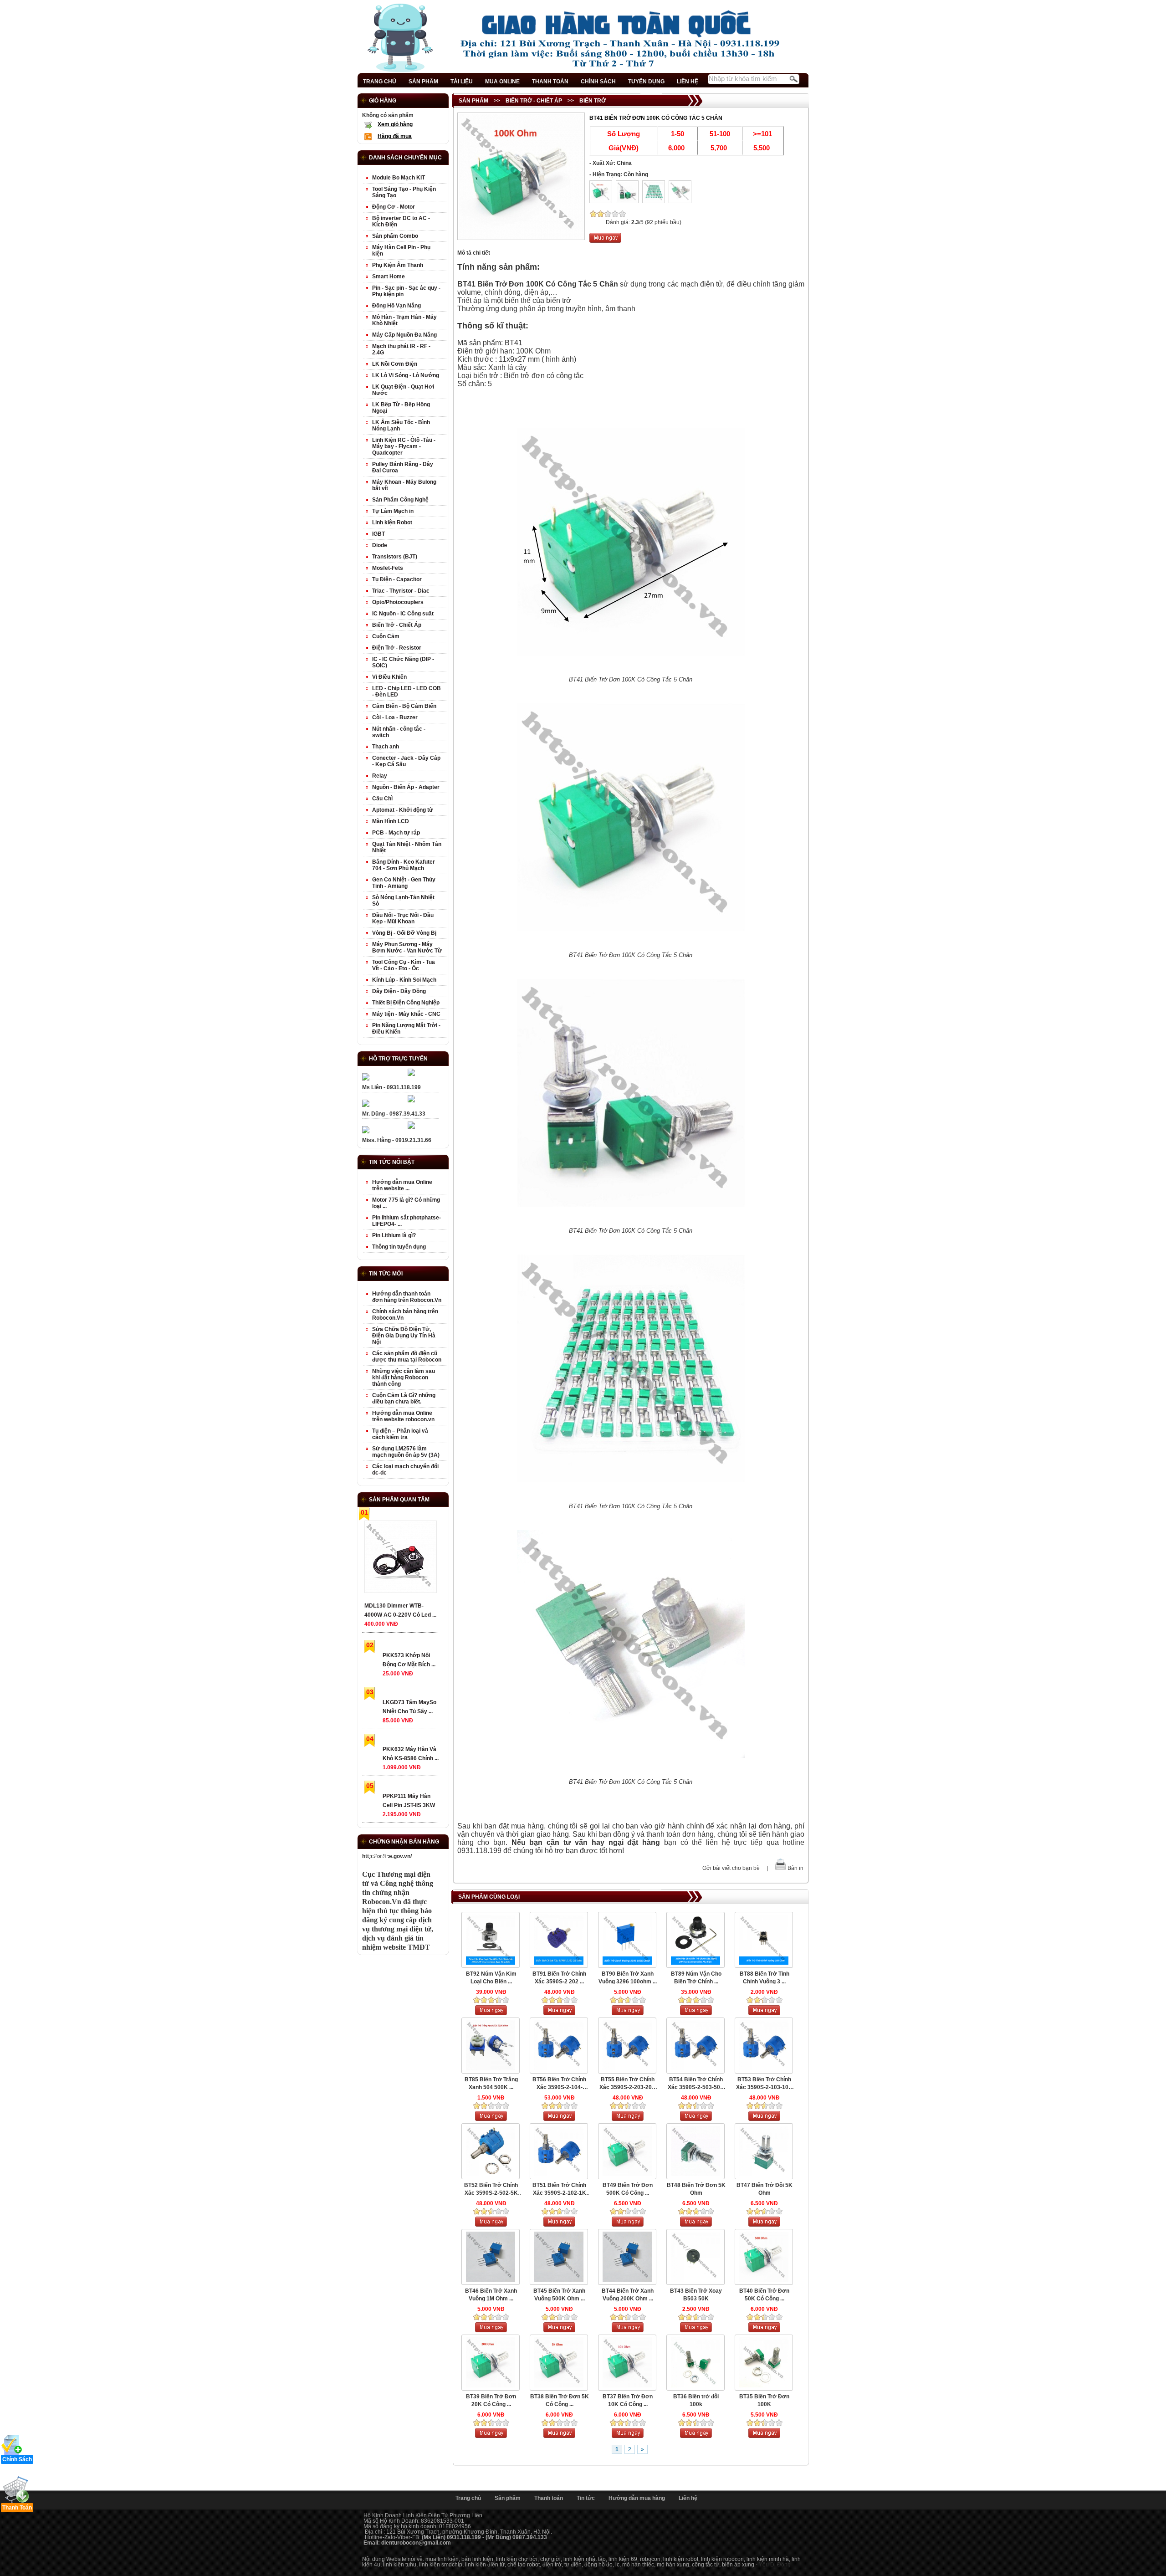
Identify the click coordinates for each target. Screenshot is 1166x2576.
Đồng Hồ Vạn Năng (396, 306)
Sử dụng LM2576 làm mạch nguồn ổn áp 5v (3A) (406, 1452)
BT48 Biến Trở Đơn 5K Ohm (696, 2189)
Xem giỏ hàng (395, 124)
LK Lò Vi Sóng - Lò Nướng (406, 375)
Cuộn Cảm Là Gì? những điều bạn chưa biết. (404, 1398)
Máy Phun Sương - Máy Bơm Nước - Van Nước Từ (407, 947)
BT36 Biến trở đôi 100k (696, 2400)
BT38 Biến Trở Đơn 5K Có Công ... (560, 2400)
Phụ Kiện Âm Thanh (398, 265)
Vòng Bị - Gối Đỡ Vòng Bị (404, 933)
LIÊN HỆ (688, 82)
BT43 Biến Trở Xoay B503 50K (696, 2295)
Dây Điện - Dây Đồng (399, 991)
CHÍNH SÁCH (598, 82)
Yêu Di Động (775, 2565)
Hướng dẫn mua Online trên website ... (402, 1185)
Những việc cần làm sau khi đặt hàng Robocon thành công (404, 1378)
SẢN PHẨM (423, 82)
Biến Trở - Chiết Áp (534, 101)
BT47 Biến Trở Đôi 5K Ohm (765, 2189)
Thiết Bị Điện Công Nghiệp (406, 1003)
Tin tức (586, 2498)
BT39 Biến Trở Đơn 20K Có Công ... (491, 2400)
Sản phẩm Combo (395, 236)
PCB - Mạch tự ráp (396, 833)
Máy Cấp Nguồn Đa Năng (404, 335)
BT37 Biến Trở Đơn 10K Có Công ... (628, 2400)
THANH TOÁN (550, 82)
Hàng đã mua (395, 136)
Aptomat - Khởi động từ (403, 810)
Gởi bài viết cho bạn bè (731, 1868)
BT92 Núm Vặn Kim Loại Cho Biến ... (491, 1978)
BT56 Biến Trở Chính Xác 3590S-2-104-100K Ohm (559, 2084)
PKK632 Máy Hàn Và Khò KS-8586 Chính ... (411, 1754)
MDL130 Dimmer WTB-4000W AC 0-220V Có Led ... (400, 1610)
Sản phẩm (508, 2498)
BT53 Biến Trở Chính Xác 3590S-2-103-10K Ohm (764, 2084)
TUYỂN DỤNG (646, 82)
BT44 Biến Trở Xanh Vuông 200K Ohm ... (628, 2295)
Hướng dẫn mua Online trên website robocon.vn (403, 1416)
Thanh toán (549, 2498)
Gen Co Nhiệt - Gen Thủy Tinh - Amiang (404, 883)
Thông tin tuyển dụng (399, 1247)
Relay (380, 776)
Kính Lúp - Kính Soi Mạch (404, 980)
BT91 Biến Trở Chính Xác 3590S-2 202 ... (559, 1978)
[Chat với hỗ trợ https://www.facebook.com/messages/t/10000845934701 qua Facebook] (411, 1074)
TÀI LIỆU (462, 82)
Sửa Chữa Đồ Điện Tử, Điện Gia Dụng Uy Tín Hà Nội (404, 1336)
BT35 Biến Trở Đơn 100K (764, 2400)
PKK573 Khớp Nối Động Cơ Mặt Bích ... (409, 1660)
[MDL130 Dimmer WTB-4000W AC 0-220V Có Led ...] (400, 1559)
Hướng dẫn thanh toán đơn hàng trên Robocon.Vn (407, 1297)
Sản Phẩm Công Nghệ (400, 500)
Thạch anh (386, 747)
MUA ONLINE (502, 82)
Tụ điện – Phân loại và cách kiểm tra (400, 1434)
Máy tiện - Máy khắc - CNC (406, 1014)
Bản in (795, 1868)
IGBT (378, 534)
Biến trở (593, 101)
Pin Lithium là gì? (394, 1235)
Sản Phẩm (473, 101)
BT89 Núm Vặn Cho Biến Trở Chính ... (696, 1978)
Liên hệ (688, 2498)
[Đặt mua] (605, 241)
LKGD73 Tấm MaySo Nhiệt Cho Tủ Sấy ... (409, 1707)
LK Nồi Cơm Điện (395, 364)
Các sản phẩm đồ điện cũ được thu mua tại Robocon (407, 1357)
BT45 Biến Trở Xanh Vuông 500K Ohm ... (559, 2295)
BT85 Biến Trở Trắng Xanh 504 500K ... (491, 2083)
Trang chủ (468, 2498)
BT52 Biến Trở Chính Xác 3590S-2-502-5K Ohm (491, 2189)
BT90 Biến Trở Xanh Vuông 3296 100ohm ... (628, 1978)
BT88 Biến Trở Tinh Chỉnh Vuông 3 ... (765, 1978)
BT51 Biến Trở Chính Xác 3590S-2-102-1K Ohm (559, 2189)
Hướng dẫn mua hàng (637, 2498)
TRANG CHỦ (380, 82)
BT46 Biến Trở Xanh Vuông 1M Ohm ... (491, 2295)
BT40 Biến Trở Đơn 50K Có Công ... (764, 2295)
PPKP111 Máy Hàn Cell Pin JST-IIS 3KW (409, 1801)
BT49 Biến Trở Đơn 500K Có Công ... (628, 2189)
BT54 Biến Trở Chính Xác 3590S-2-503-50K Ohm (696, 2084)
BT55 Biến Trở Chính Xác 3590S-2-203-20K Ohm (628, 2084)
